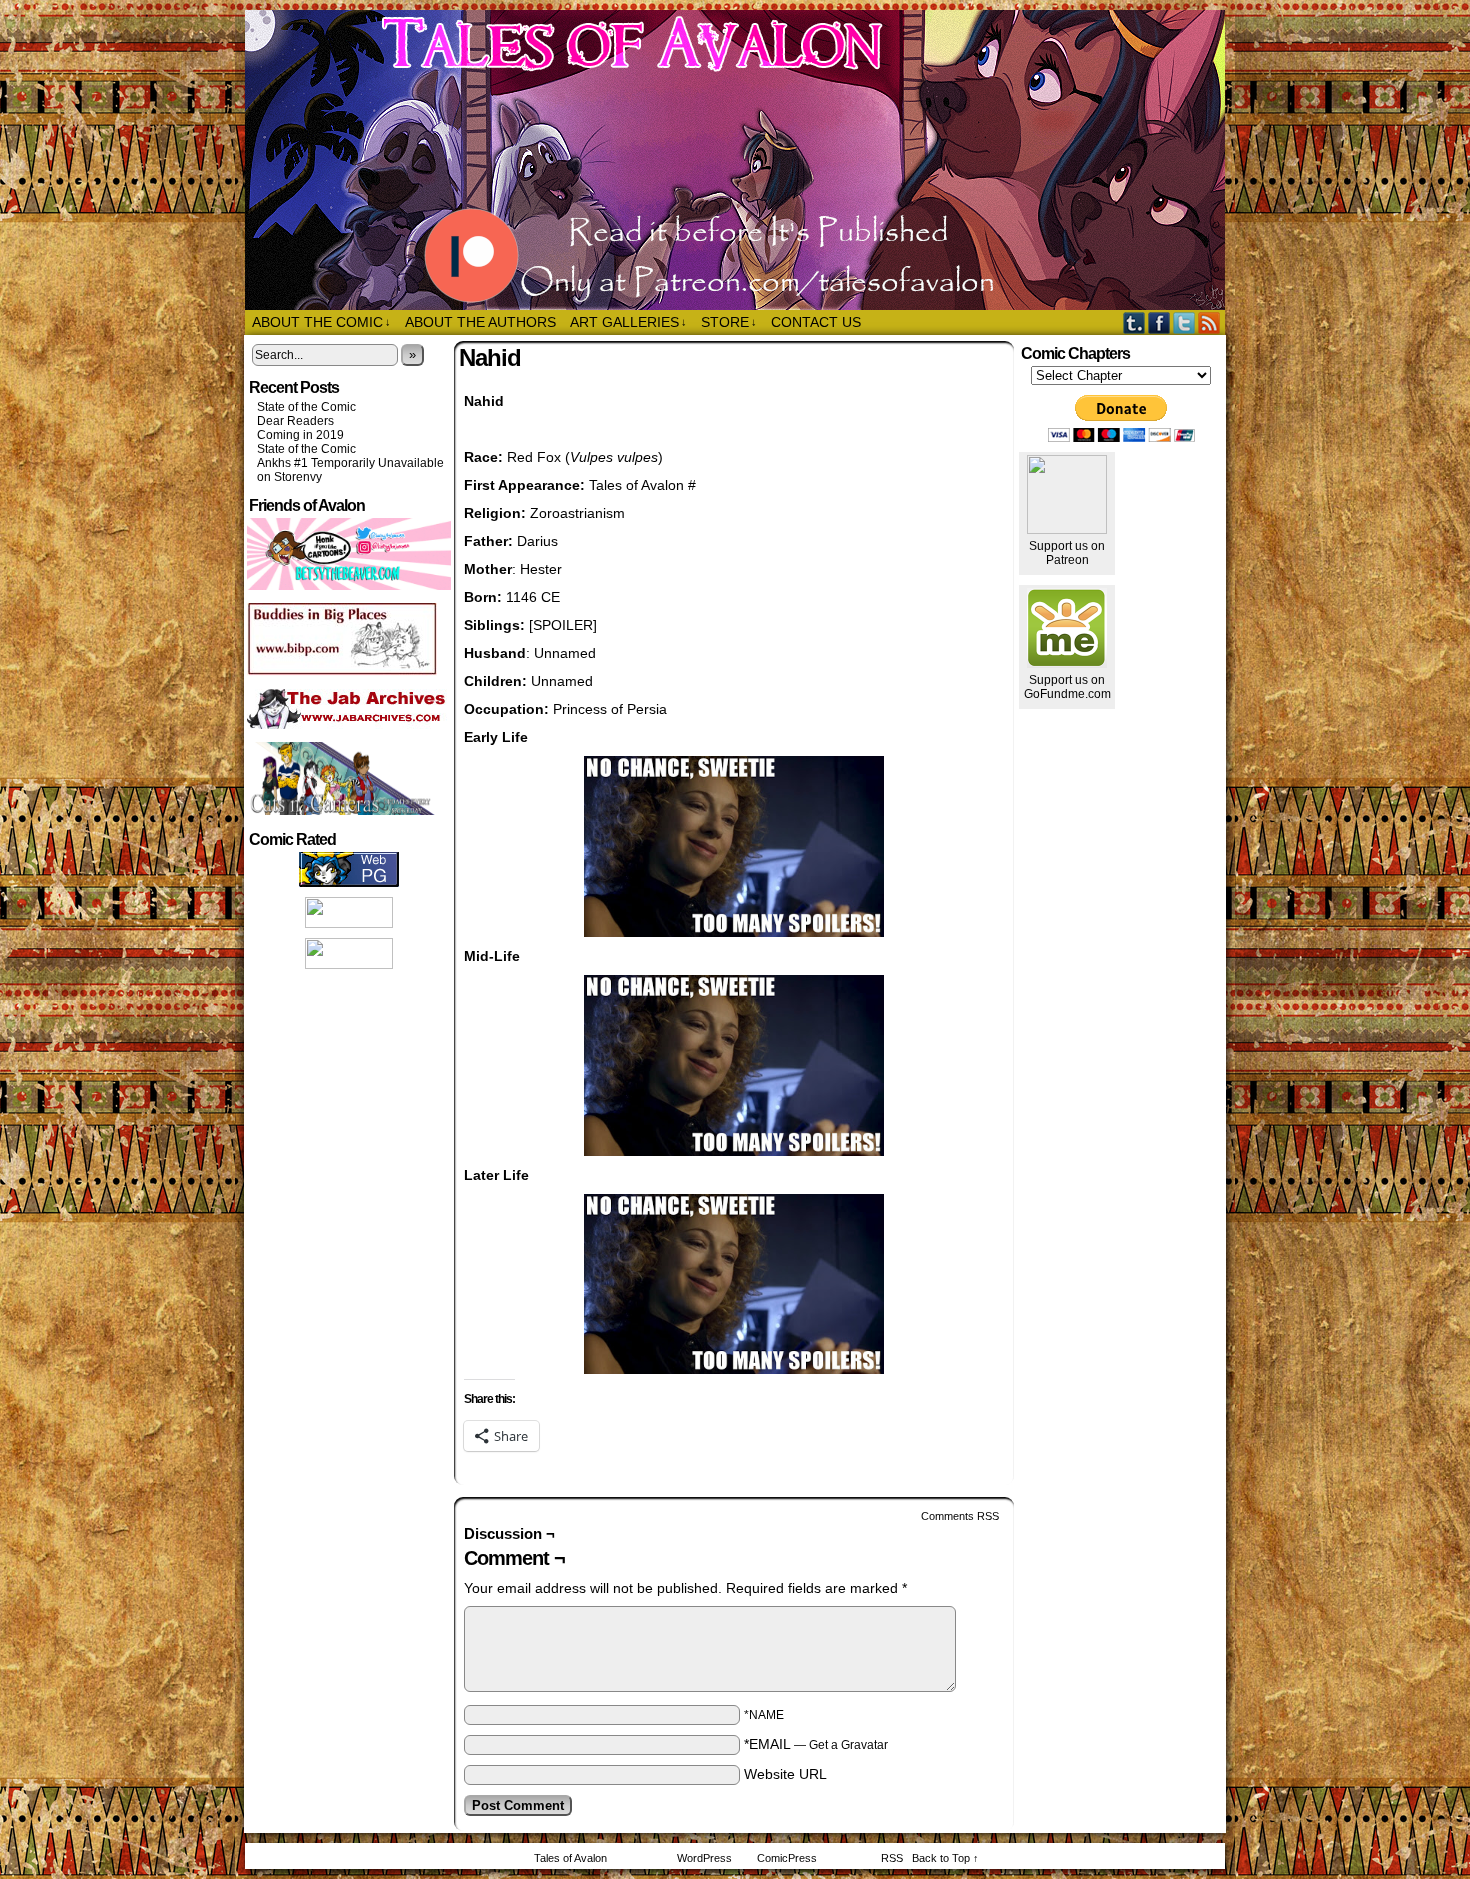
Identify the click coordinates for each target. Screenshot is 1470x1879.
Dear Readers (295, 421)
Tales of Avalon (745, 160)
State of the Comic (306, 407)
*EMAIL (816, 1744)
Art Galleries (628, 322)
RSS (1209, 322)
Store (729, 322)
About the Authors (480, 322)
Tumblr (1134, 322)
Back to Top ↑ (945, 1858)
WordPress (704, 1858)
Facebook (1159, 322)
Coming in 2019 (300, 435)
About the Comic (321, 322)
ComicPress (787, 1858)
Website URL (785, 1774)
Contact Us (816, 322)
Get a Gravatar (848, 1745)
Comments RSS (960, 1516)
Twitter (1184, 322)
